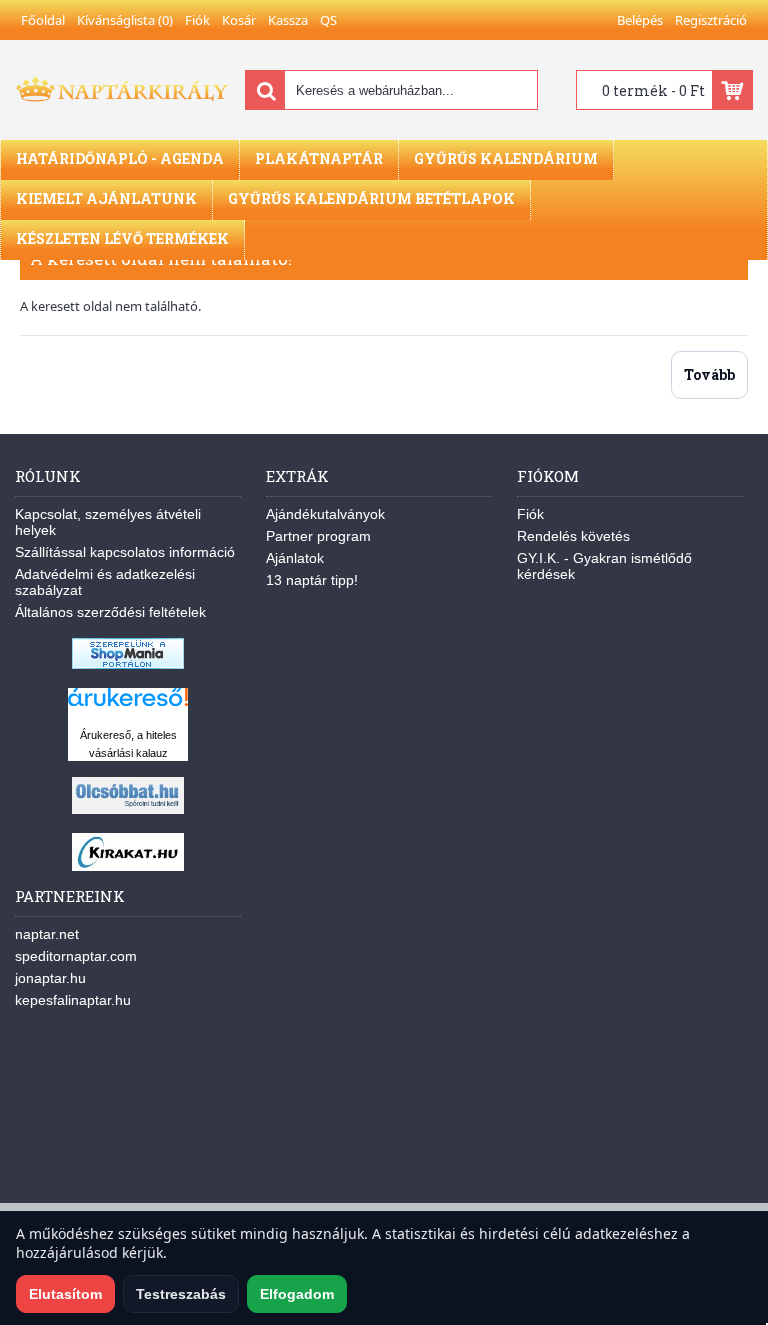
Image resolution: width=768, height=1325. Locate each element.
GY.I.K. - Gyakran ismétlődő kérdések (604, 566)
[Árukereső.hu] (128, 706)
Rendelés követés (573, 536)
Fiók (530, 514)
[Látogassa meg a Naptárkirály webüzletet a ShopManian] (128, 664)
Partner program (318, 536)
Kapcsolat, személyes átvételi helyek (108, 522)
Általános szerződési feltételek (110, 612)
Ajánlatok (295, 558)
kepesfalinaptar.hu (73, 1000)
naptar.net (47, 934)
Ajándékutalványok (325, 514)
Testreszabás (181, 1294)
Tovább (709, 374)
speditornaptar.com (76, 956)
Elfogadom (297, 1294)
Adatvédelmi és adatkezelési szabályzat (105, 582)
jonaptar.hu (50, 978)
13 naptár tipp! (312, 580)
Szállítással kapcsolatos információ (125, 552)
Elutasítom (65, 1294)
